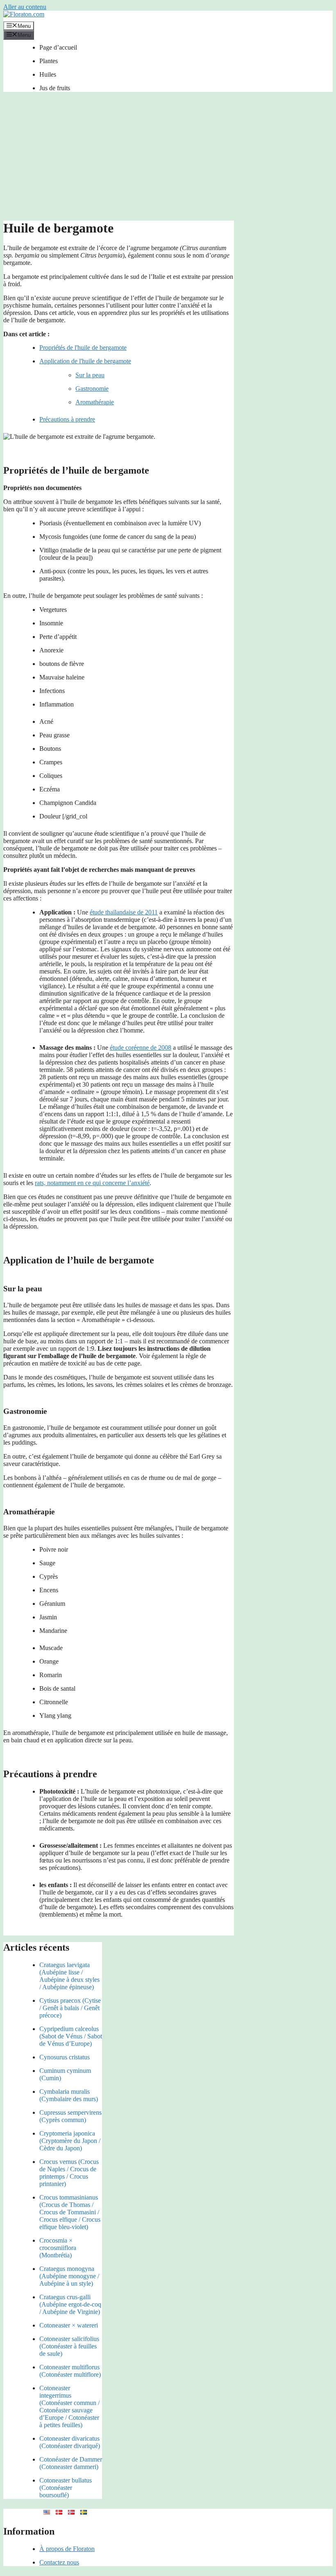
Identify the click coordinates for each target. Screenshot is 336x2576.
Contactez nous (59, 2562)
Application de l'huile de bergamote (85, 361)
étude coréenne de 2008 (141, 1047)
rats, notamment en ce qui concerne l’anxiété (92, 1183)
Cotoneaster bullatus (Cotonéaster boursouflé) (66, 2488)
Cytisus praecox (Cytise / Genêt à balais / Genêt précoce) (70, 2008)
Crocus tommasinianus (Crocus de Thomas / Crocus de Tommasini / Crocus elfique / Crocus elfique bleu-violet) (70, 2212)
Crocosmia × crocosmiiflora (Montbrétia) (58, 2248)
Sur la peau (90, 375)
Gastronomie (92, 389)
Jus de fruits (55, 88)
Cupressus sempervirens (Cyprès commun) (70, 2116)
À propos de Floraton (67, 2549)
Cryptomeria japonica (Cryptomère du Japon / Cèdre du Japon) (70, 2141)
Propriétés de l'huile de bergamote (83, 348)
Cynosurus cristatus (65, 2057)
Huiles (48, 74)
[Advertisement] (168, 159)
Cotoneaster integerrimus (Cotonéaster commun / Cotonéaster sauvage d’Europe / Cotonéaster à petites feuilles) (69, 2406)
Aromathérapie (95, 402)
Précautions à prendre (67, 419)
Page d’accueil (58, 47)
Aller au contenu (25, 7)
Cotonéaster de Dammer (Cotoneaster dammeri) (71, 2463)
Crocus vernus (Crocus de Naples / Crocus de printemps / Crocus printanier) (69, 2173)
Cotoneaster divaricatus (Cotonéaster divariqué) (70, 2442)
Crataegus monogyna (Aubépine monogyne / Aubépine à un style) (69, 2276)
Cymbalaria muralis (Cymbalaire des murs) (69, 2095)
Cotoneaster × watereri (69, 2325)
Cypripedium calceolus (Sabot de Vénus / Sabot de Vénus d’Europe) (71, 2036)
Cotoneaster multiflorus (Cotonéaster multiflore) (70, 2371)
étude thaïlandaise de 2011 (124, 912)
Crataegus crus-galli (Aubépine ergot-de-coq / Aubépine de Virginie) (70, 2304)
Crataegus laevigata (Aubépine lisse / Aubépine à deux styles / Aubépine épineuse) (69, 1976)
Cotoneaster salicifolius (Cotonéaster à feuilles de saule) (69, 2346)
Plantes (49, 61)
